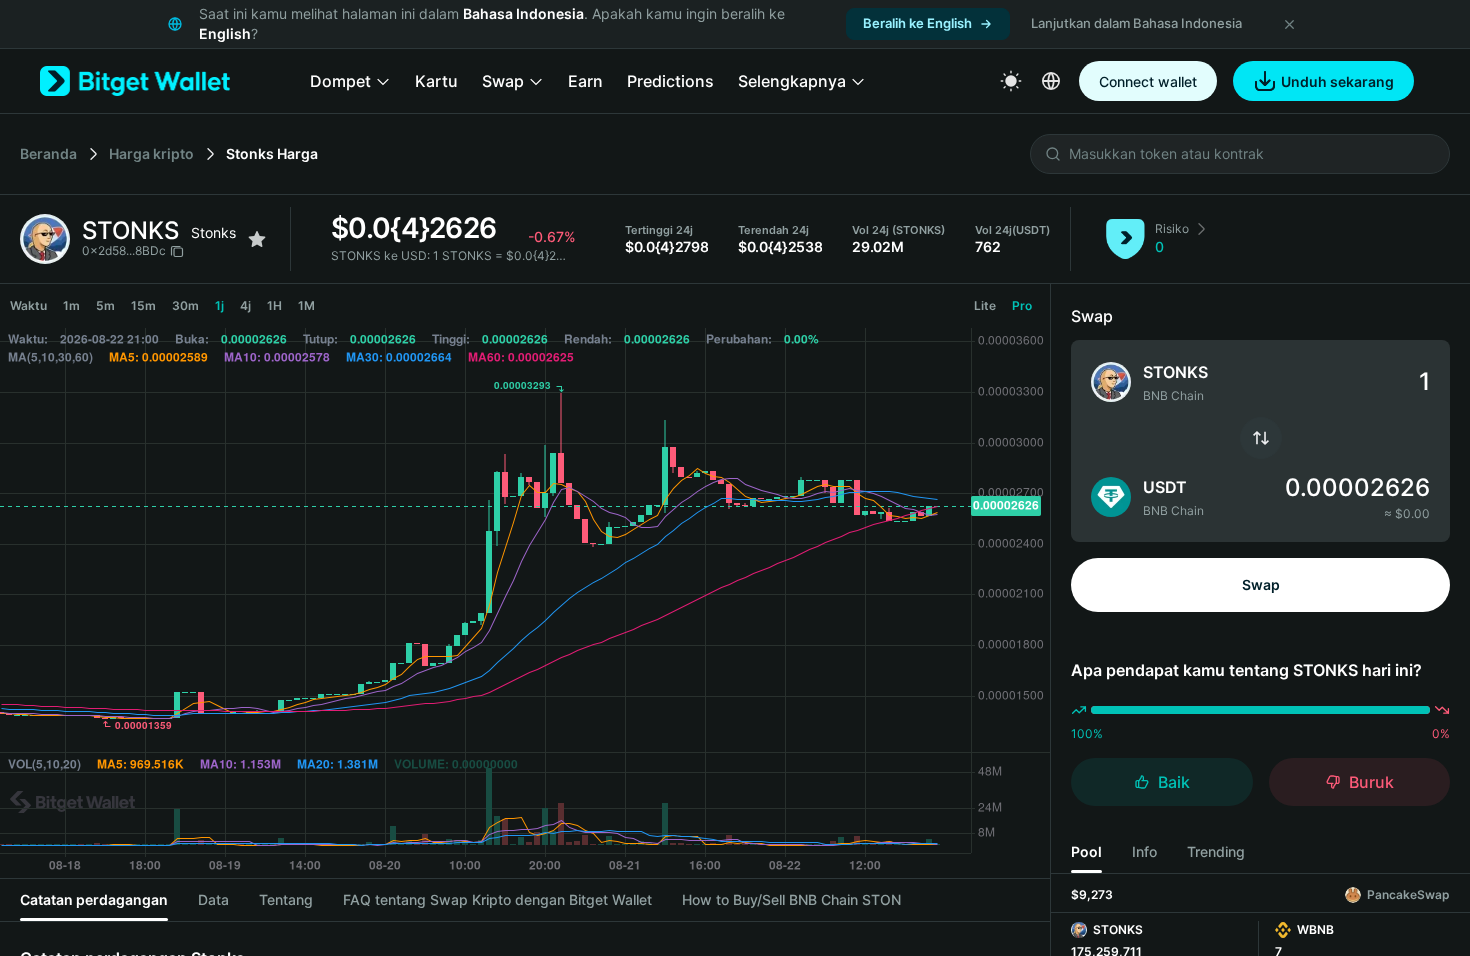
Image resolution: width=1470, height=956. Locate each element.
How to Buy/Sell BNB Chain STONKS (792, 899)
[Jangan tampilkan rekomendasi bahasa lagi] (1289, 24)
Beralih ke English (917, 23)
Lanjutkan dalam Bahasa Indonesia (1136, 23)
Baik (1174, 782)
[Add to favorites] (257, 239)
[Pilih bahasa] (1051, 81)
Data (213, 899)
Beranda (48, 153)
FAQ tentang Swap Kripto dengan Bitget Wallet (497, 899)
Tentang (286, 899)
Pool (1086, 851)
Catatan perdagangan (94, 899)
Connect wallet (1148, 81)
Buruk (1371, 782)
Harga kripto (151, 153)
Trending (1216, 851)
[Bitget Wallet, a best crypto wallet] (135, 81)
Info (1144, 851)
